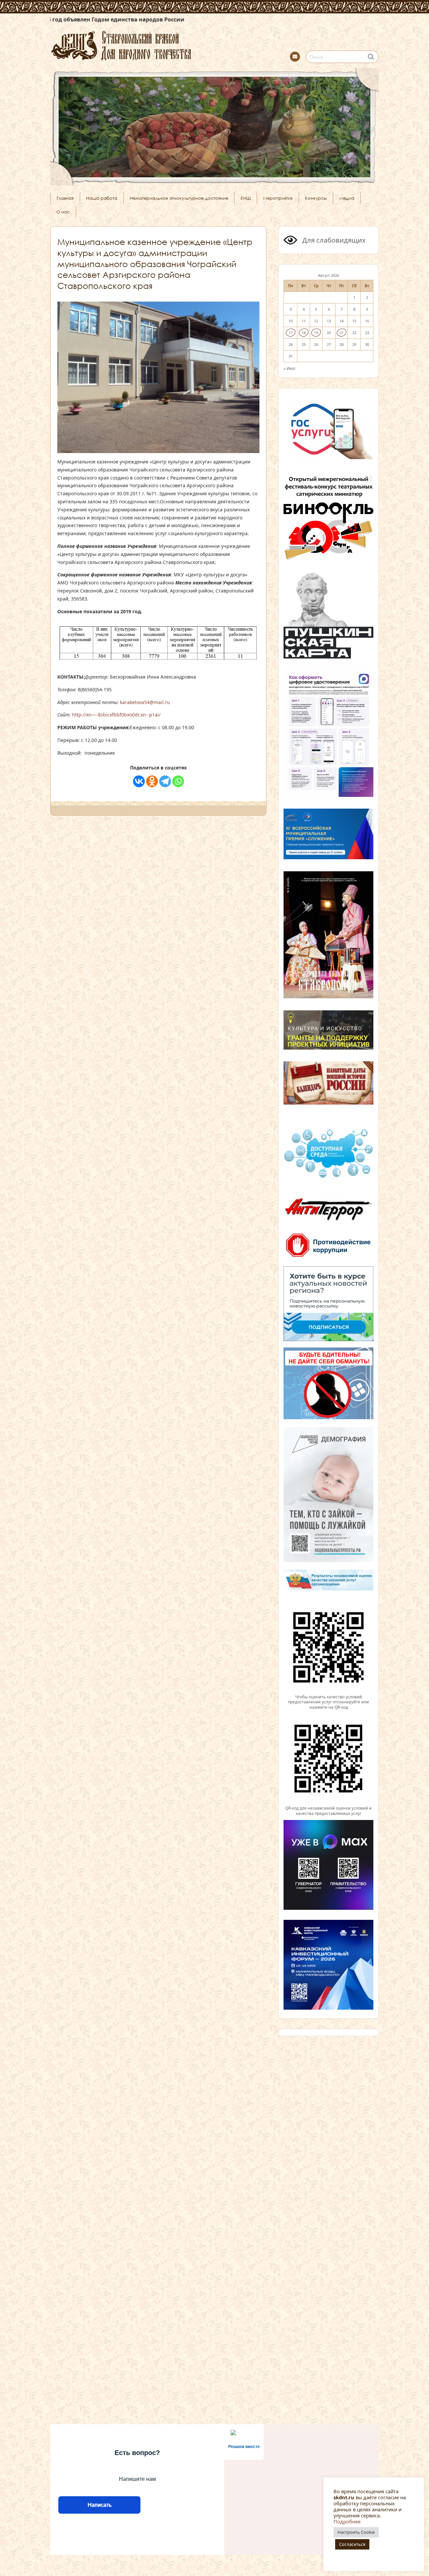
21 (342, 333)
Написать (99, 2505)
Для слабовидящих (333, 240)
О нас (63, 212)
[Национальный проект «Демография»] (328, 1561)
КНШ (246, 198)
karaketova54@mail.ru (145, 702)
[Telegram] (165, 781)
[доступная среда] (328, 1179)
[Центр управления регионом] (328, 1304)
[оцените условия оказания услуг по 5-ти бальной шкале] (328, 1691)
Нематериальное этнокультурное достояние (179, 198)
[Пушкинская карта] (328, 657)
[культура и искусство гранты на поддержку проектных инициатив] (328, 1049)
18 (304, 333)
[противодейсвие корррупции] (328, 1258)
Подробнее (347, 2521)
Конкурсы (316, 198)
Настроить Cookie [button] (356, 2532)
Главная (65, 198)
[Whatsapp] (178, 781)
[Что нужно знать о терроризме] (328, 1223)
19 (316, 333)
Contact (295, 57)
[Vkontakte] (139, 781)
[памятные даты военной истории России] (328, 1104)
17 (291, 333)
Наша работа (102, 198)
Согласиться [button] (352, 2544)
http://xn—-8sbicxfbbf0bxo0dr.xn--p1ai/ (116, 715)
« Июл (289, 368)
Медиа (347, 198)
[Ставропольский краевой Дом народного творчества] (154, 45)
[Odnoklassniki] (152, 781)
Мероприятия (278, 198)
